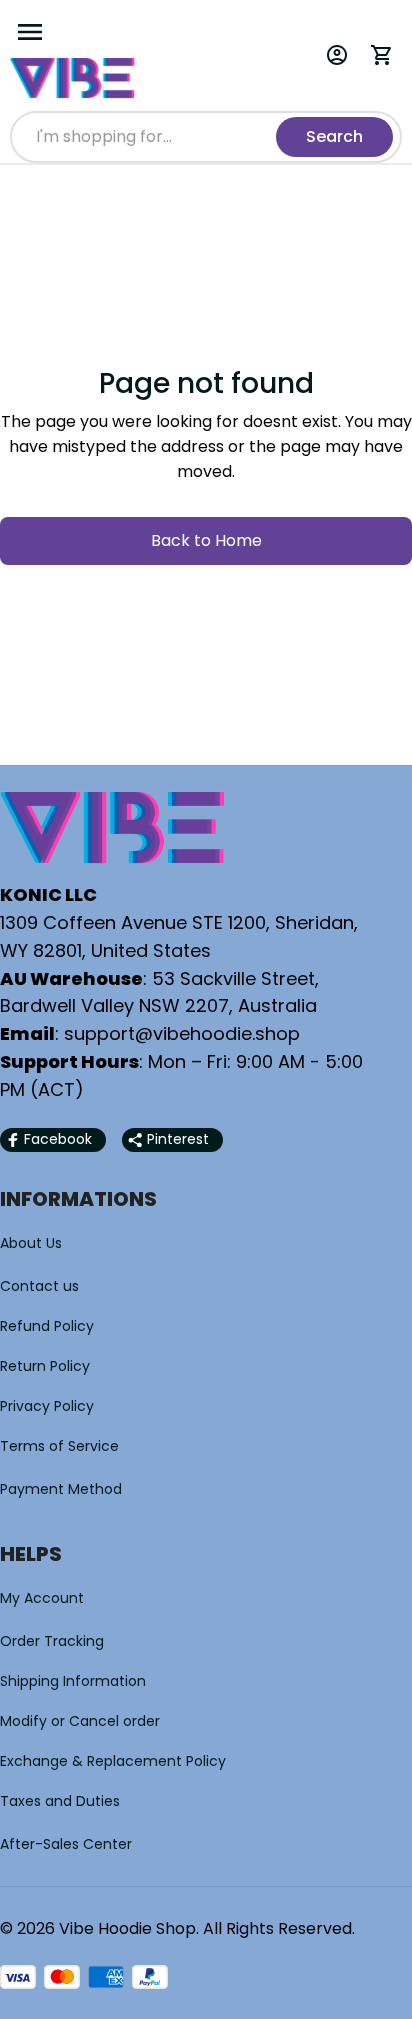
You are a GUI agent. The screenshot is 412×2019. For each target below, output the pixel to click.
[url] (182, 1034)
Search (334, 136)
